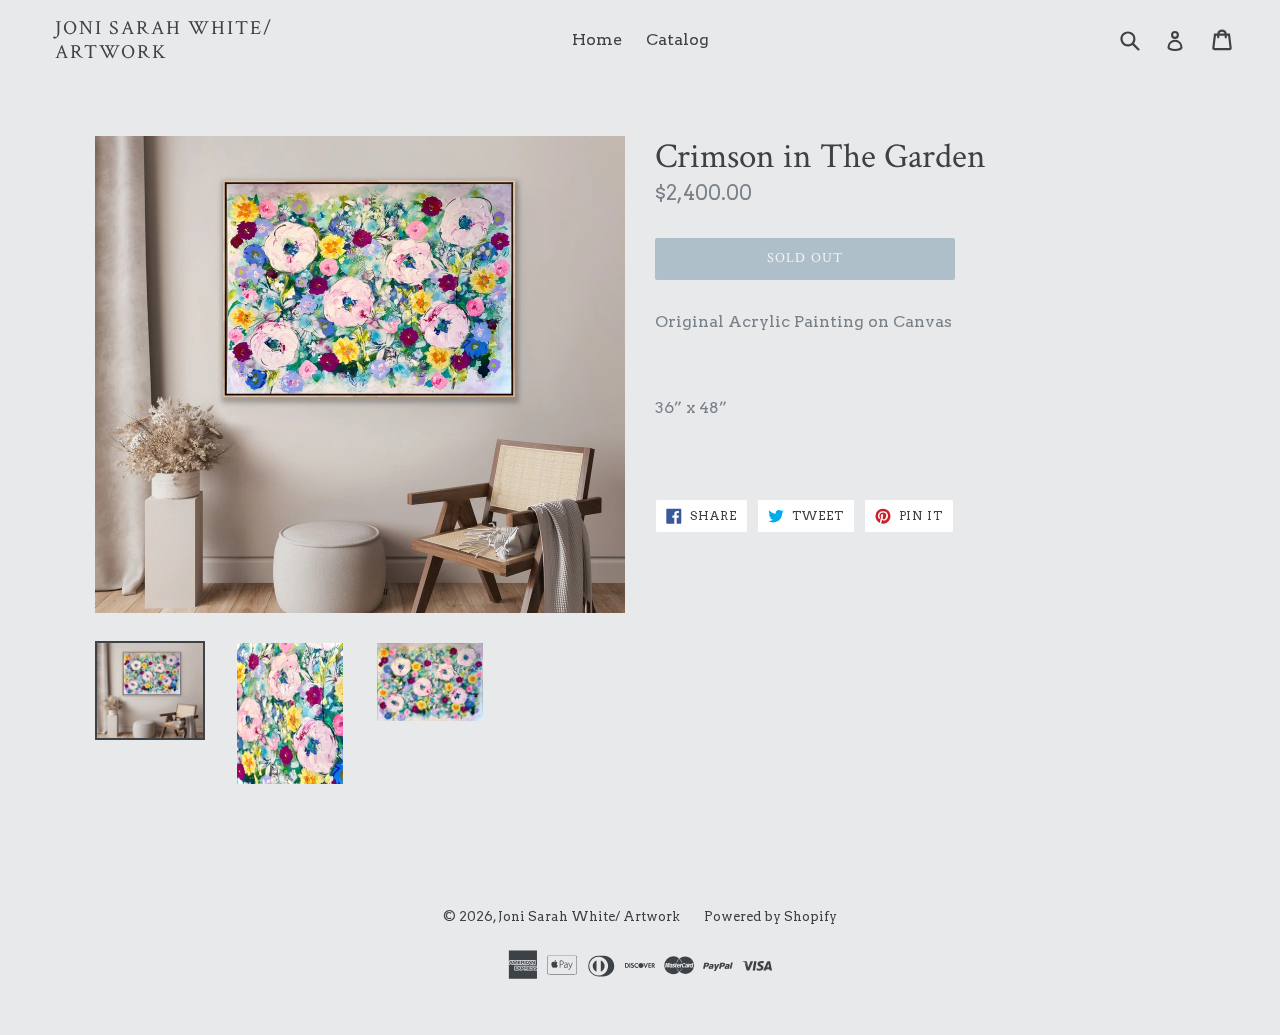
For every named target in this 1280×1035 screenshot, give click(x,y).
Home (597, 39)
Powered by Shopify (770, 916)
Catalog (677, 39)
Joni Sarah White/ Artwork (164, 40)
